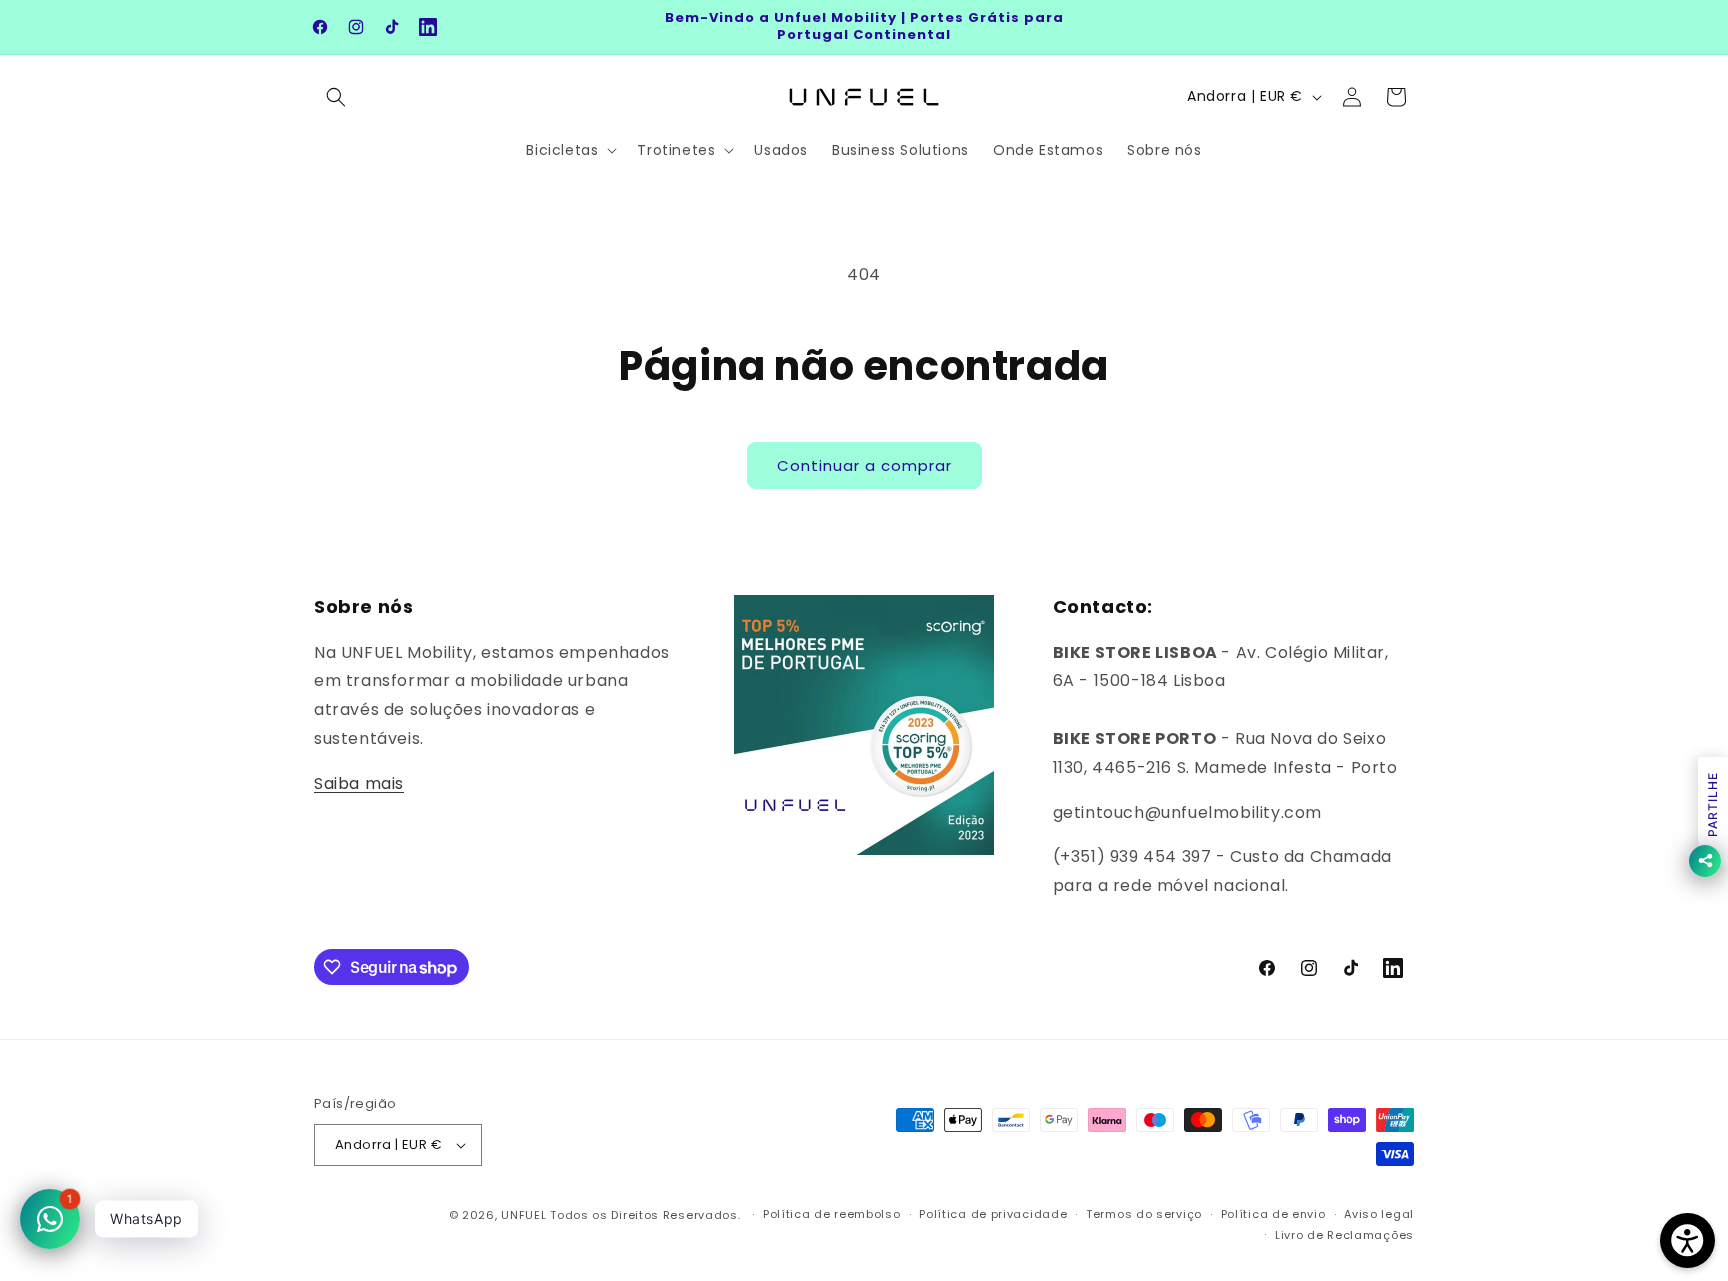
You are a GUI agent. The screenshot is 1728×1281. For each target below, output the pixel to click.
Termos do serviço (1144, 1214)
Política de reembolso (832, 1214)
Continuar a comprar (864, 465)
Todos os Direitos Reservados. (647, 1215)
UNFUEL (523, 1215)
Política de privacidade (993, 1214)
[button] (336, 97)
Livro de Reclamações (1344, 1235)
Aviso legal (1379, 1214)
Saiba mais (359, 783)
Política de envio (1273, 1214)
